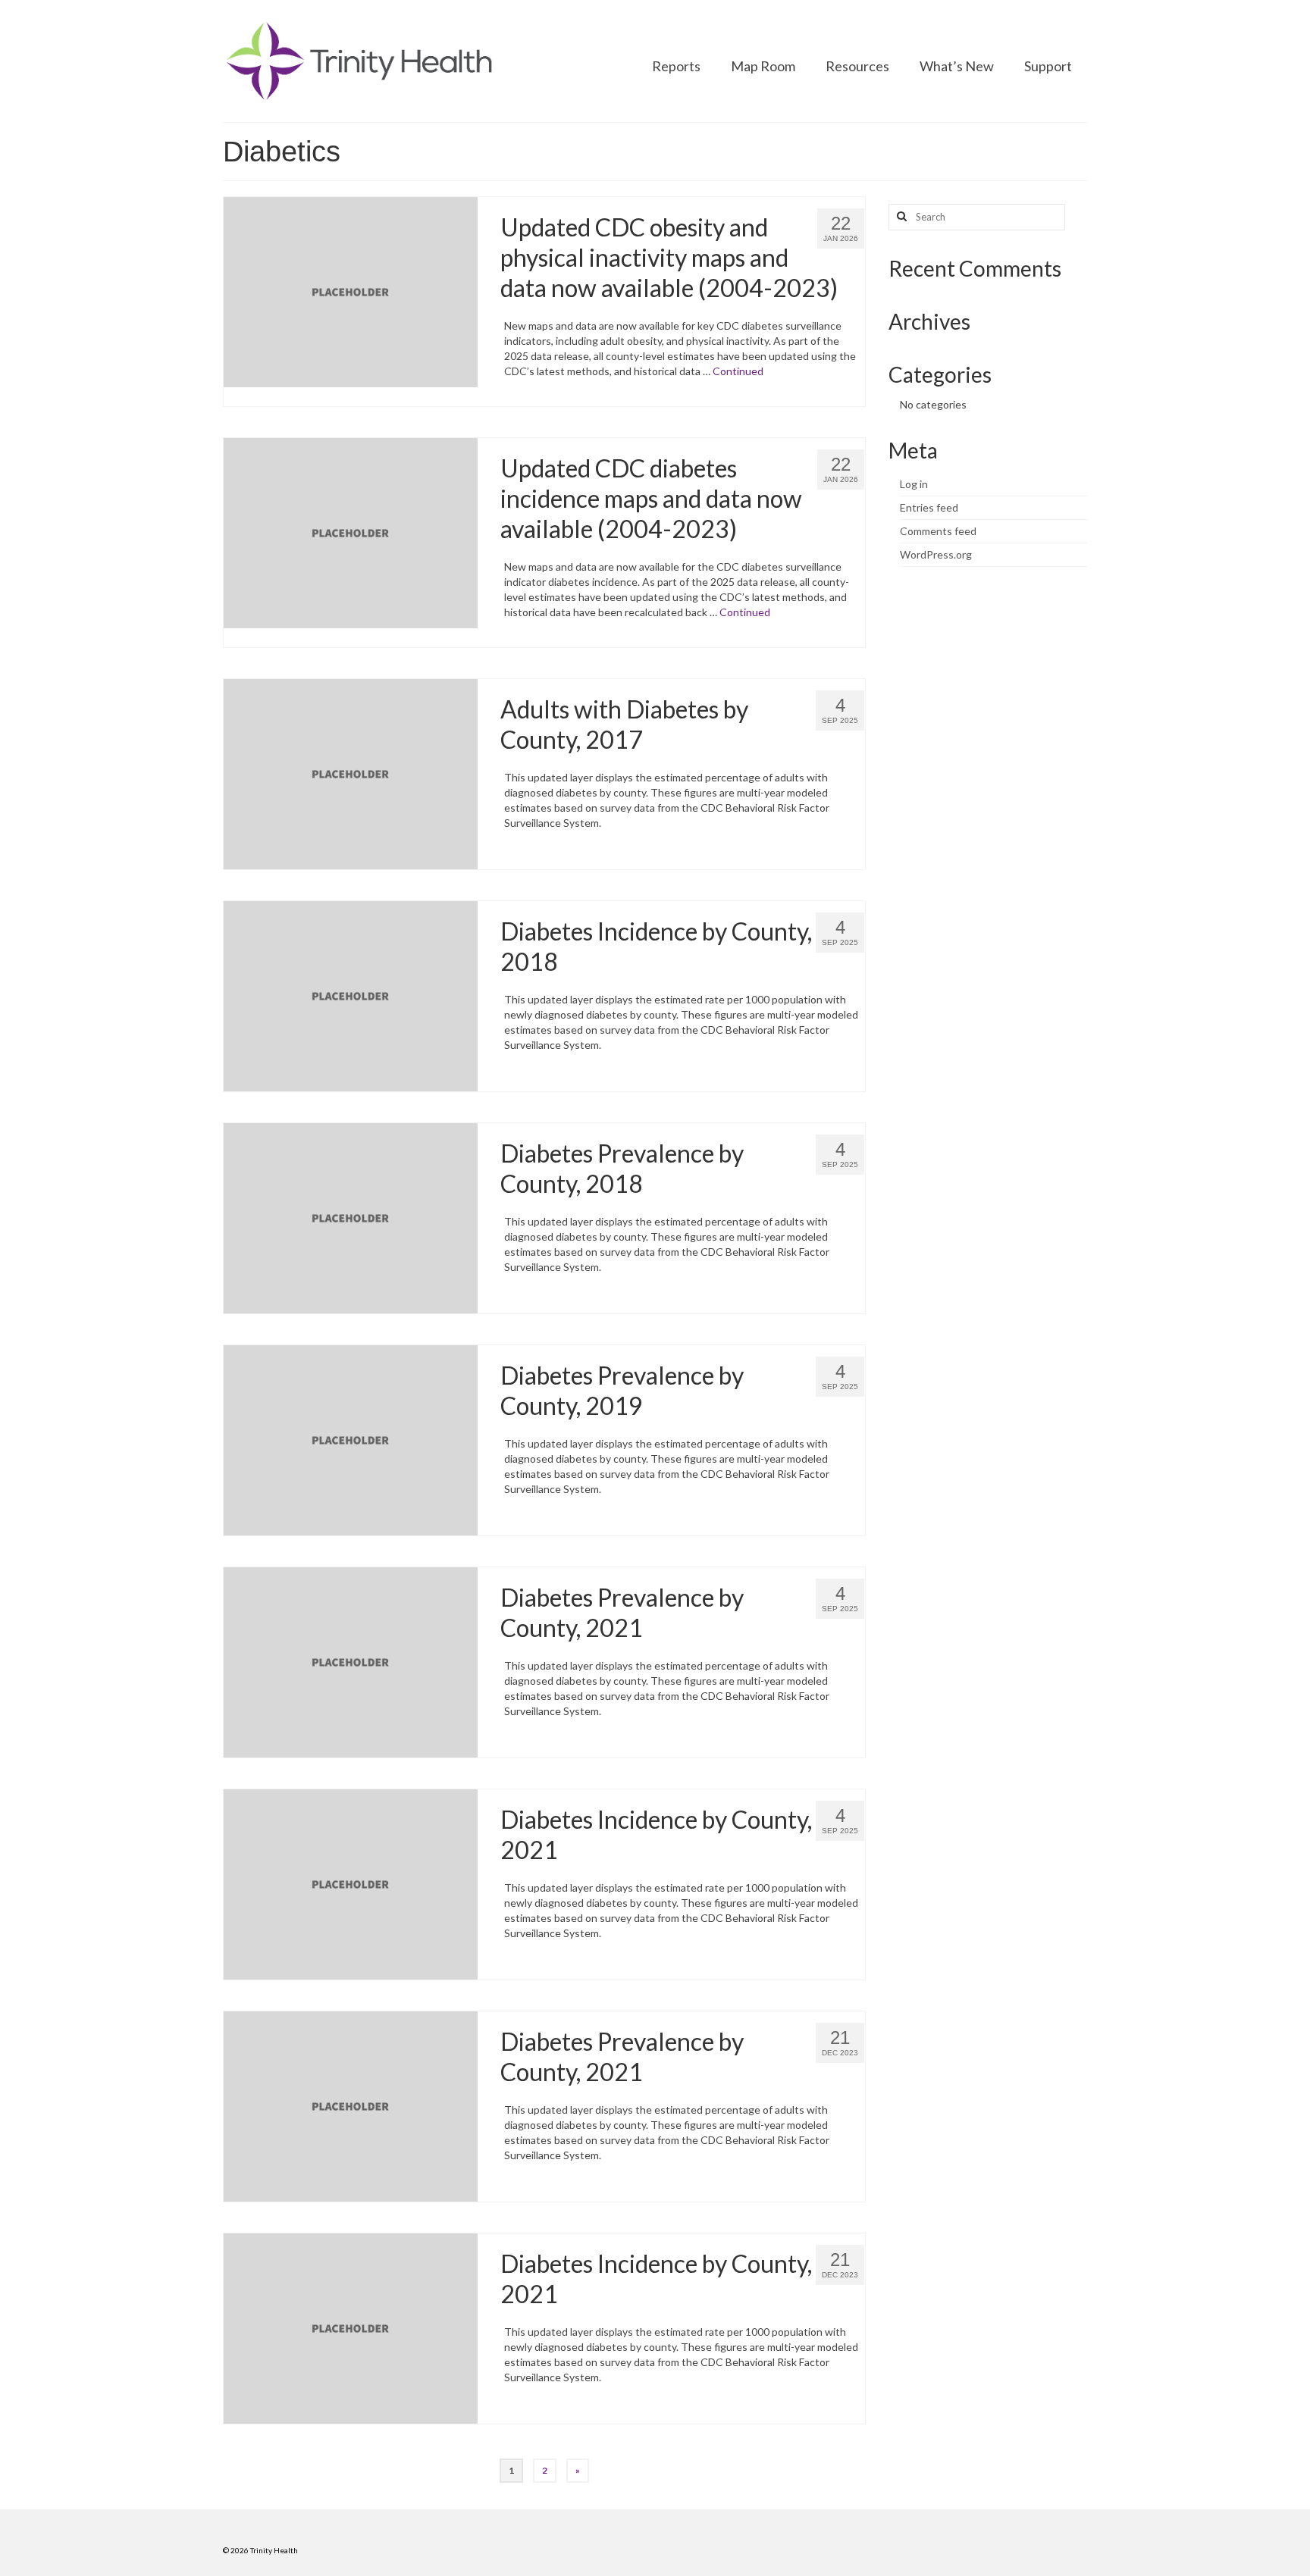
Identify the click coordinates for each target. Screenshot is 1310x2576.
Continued (738, 371)
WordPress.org (936, 554)
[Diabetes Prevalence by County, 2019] (351, 1439)
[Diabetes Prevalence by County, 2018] (351, 1217)
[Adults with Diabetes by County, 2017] (351, 773)
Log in (914, 484)
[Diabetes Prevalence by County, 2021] (351, 1661)
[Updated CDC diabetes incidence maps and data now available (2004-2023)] (351, 532)
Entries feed (929, 507)
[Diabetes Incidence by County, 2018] (351, 995)
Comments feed (938, 531)
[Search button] (900, 217)
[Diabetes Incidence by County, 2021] (351, 1883)
